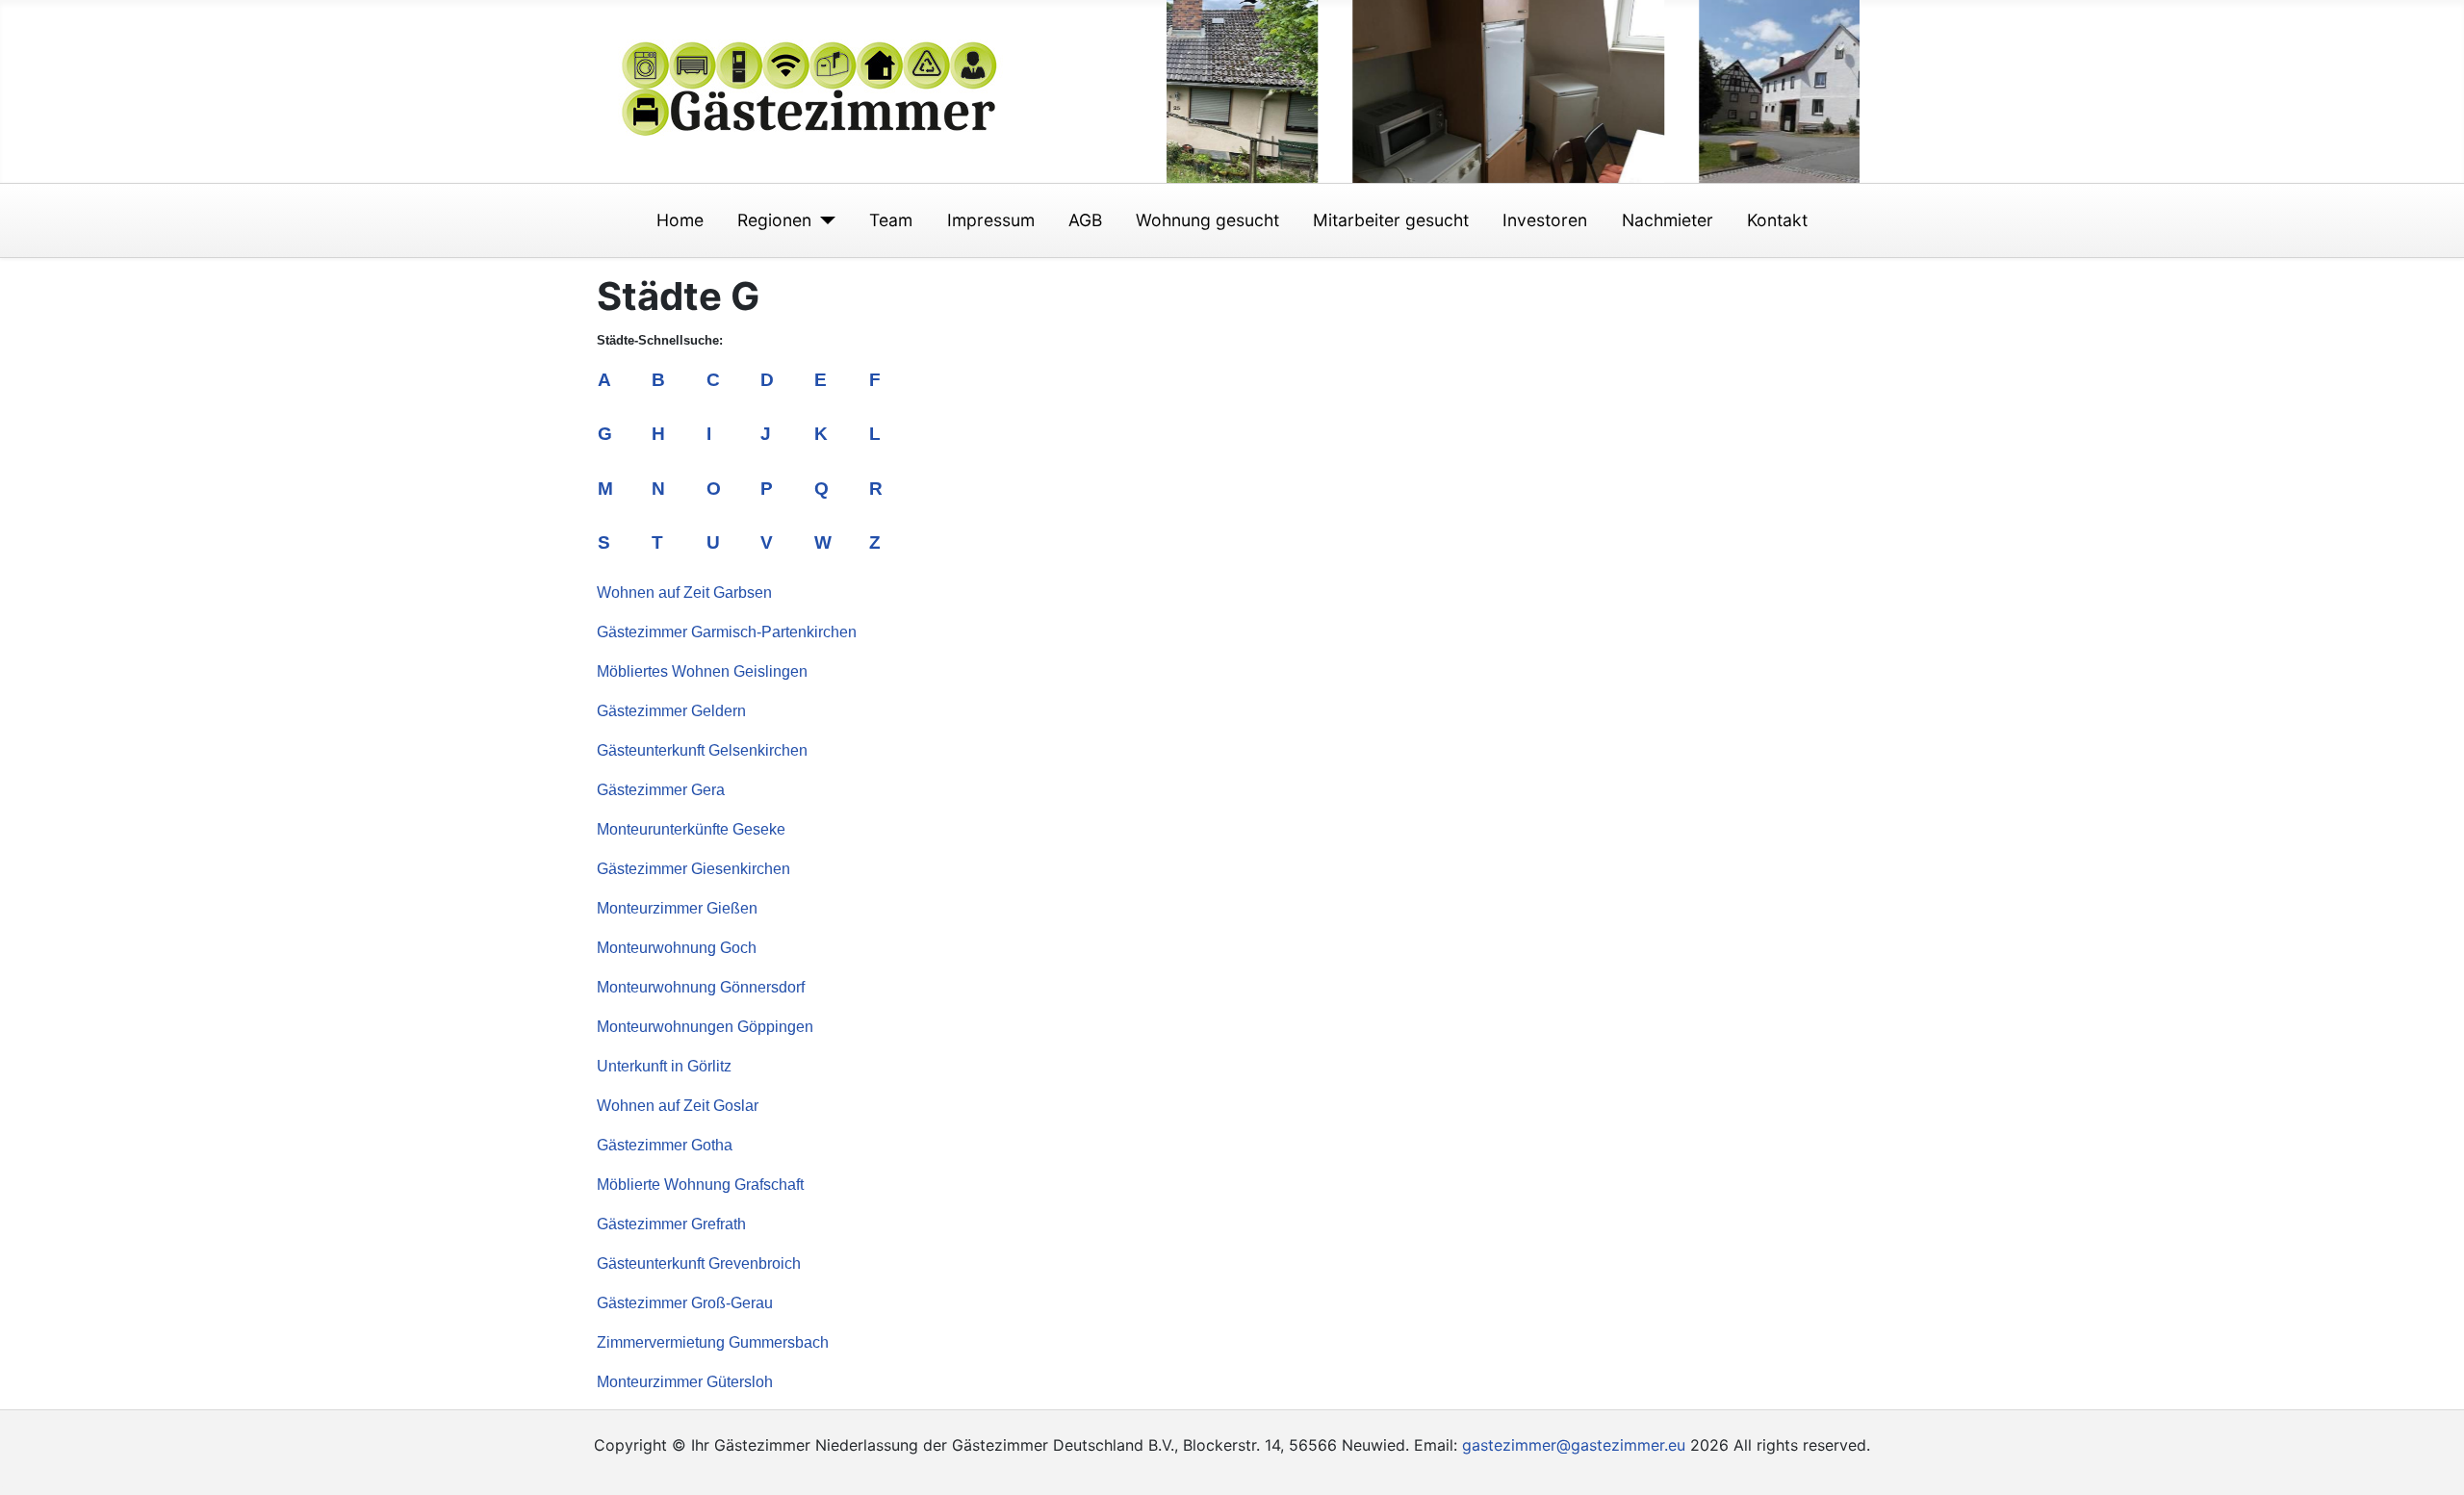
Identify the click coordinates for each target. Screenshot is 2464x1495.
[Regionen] (823, 220)
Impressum (991, 220)
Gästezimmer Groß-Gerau (685, 1303)
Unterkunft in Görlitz (664, 1066)
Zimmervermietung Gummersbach (713, 1342)
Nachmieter (1668, 220)
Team (891, 220)
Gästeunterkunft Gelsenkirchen (702, 750)
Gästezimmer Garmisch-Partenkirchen (727, 632)
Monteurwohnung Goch (677, 948)
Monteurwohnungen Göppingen (705, 1027)
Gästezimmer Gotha (665, 1145)
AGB (1085, 220)
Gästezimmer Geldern (671, 711)
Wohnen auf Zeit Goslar (678, 1106)
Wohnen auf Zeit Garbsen (684, 593)
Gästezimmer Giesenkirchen (693, 869)
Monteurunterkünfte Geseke (691, 829)
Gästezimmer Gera (661, 790)
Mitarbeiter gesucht (1391, 220)
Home (680, 220)
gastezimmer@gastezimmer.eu (1574, 1445)
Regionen (774, 220)
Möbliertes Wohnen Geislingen (702, 671)
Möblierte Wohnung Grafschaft (700, 1185)
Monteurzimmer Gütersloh (685, 1382)
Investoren (1545, 220)
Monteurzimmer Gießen (677, 908)
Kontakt (1777, 220)
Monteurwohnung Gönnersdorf (701, 987)
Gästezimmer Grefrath (671, 1224)
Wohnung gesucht (1207, 220)
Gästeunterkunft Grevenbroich (699, 1263)
